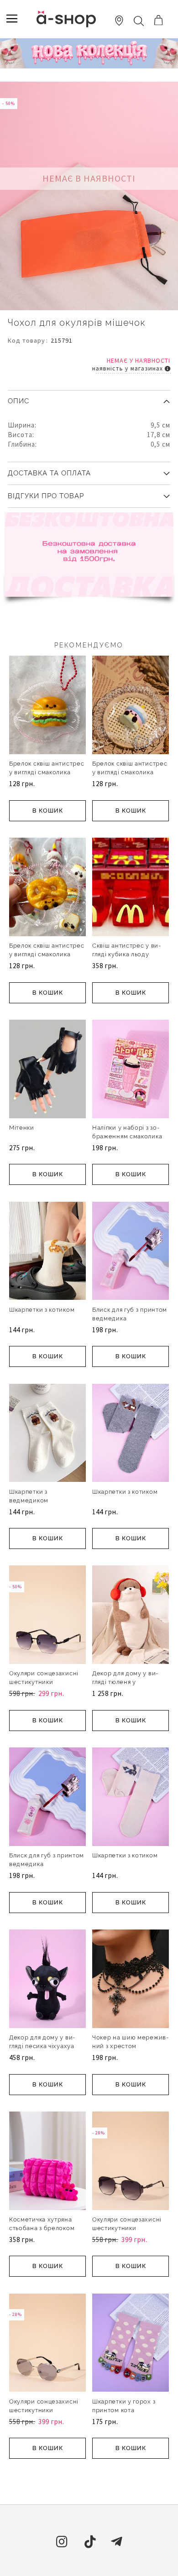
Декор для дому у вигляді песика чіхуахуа (42, 2042)
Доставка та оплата (49, 473)
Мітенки (22, 1128)
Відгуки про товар (46, 496)
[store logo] (66, 19)
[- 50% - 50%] (47, 1662)
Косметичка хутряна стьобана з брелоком (42, 2224)
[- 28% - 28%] (131, 2208)
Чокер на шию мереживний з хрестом (130, 2042)
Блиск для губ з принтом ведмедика (130, 1314)
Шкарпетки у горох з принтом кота (124, 2406)
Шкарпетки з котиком (42, 1310)
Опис (18, 401)
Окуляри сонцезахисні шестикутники (44, 1678)
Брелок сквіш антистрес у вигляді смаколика (47, 768)
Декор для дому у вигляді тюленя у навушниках (125, 1682)
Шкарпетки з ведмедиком (29, 1496)
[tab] (89, 398)
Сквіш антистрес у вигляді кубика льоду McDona (126, 954)
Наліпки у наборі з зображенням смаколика (127, 1132)
